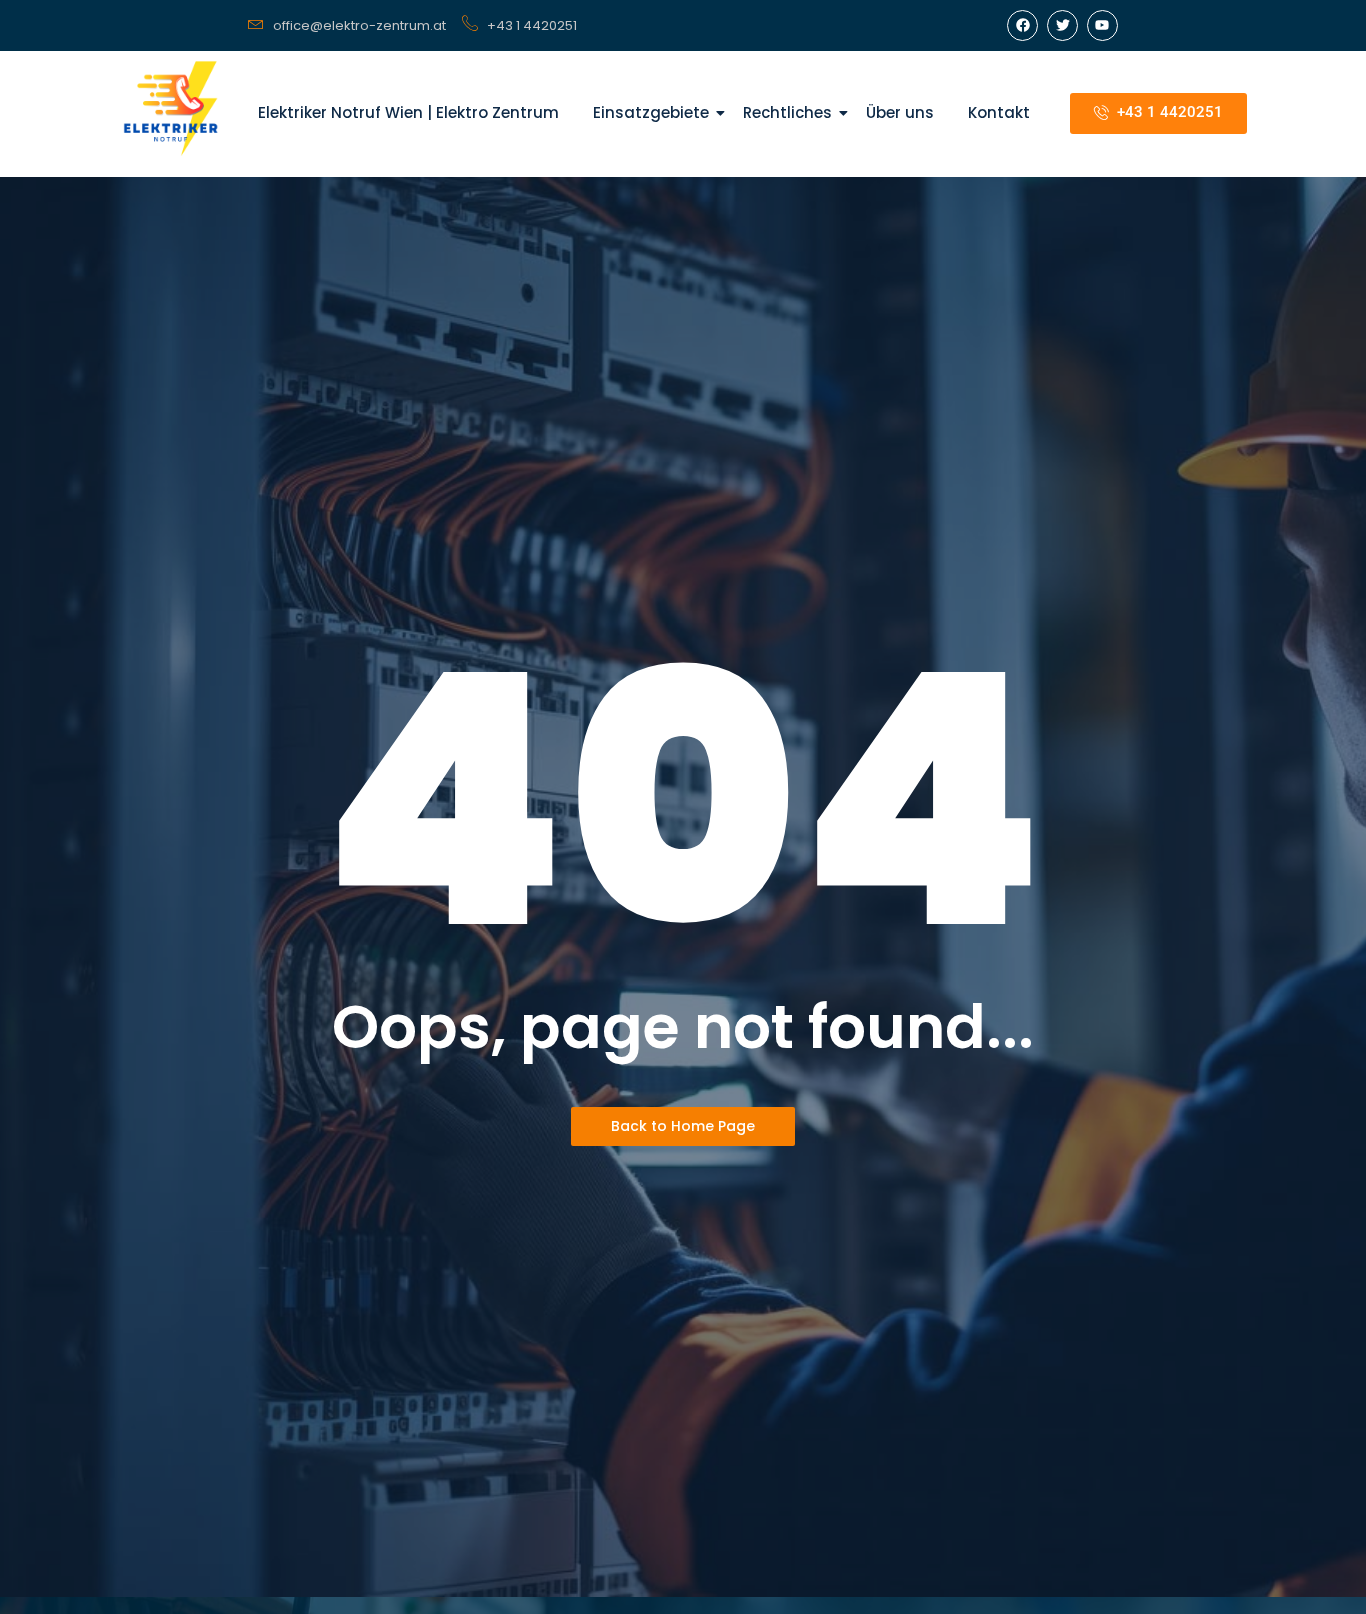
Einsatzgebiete (651, 112)
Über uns (900, 112)
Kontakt (999, 112)
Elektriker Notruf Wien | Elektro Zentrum (408, 112)
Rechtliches (787, 112)
